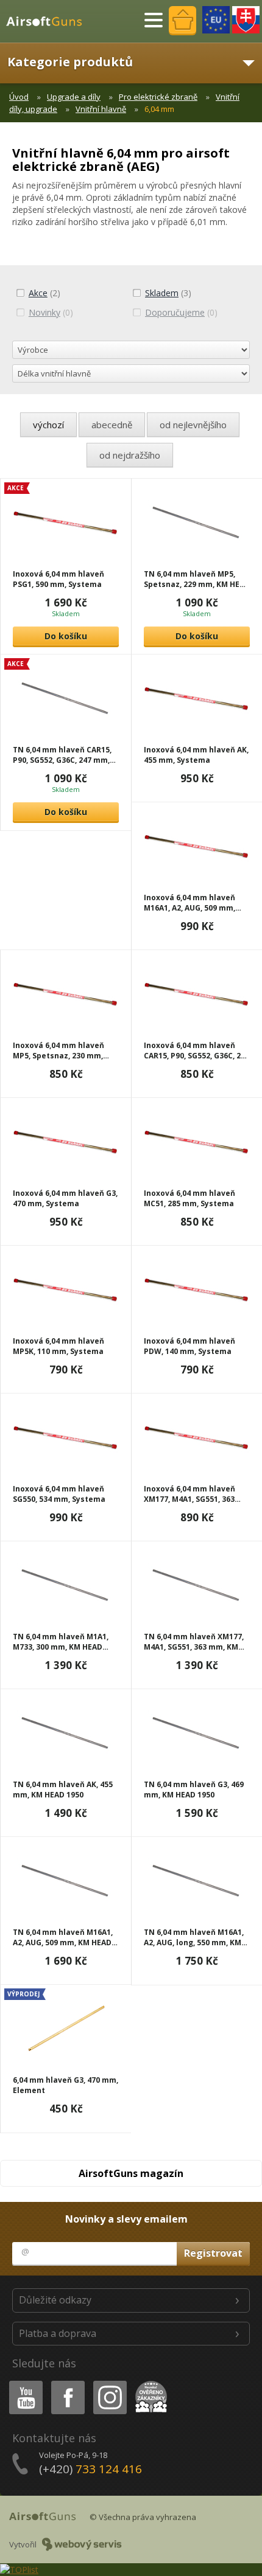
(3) (168, 293)
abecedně (112, 425)
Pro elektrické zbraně (158, 97)
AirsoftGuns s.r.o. (49, 21)
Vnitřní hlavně (101, 109)
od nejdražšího (130, 455)
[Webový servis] (82, 2544)
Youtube (23, 2383)
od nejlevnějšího (193, 425)
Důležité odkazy (55, 2300)
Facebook (67, 2383)
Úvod (19, 97)
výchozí (48, 425)
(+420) (90, 2469)
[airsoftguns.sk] (246, 20)
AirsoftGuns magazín (131, 2173)
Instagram (109, 2383)
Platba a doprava (58, 2333)
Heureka (149, 2383)
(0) (51, 312)
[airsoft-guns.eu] (216, 20)
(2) (44, 293)
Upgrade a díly (74, 97)
